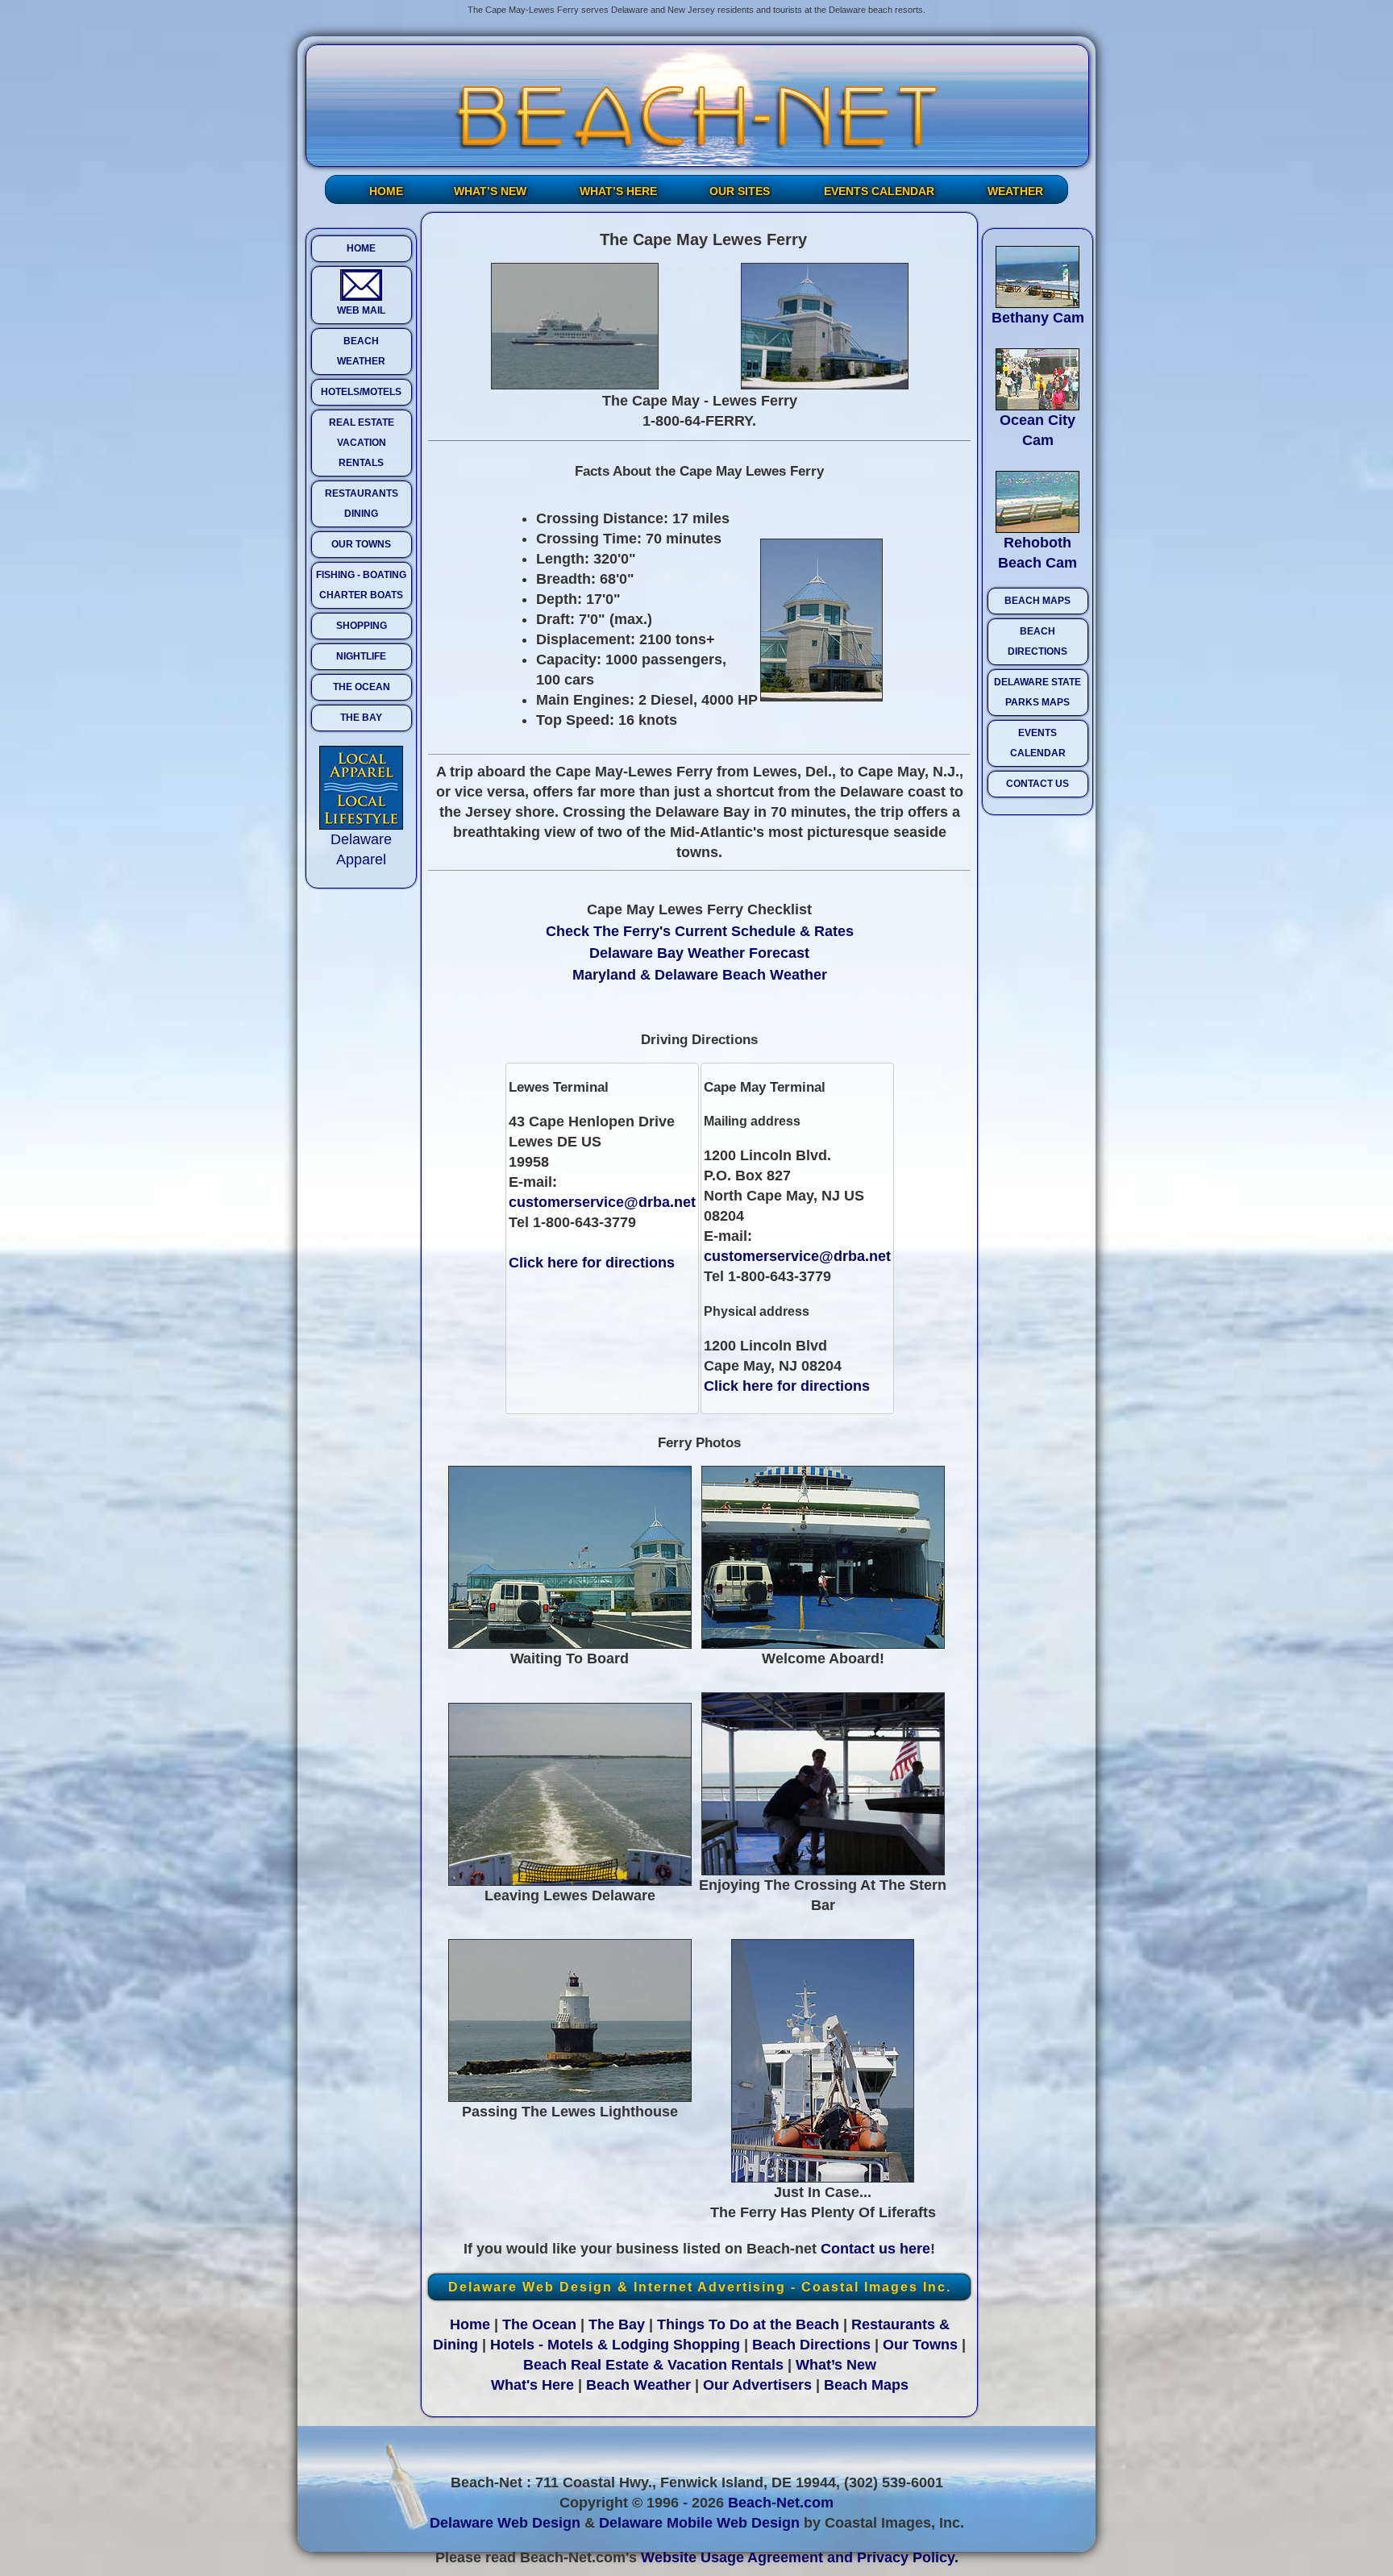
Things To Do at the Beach (748, 2324)
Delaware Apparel (361, 849)
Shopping (707, 2345)
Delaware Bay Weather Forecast (699, 953)
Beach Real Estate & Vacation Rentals (653, 2365)
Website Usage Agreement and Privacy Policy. (800, 2557)
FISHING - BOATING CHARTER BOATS (361, 585)
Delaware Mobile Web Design (699, 2523)
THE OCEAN (362, 687)
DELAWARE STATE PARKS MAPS (1037, 692)
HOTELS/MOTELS (361, 392)
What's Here (532, 2385)
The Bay (617, 2324)
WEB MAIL (361, 310)
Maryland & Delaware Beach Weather (700, 975)
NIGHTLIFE (361, 656)
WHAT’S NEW (490, 191)
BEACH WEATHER (361, 351)
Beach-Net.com (781, 2503)
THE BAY (361, 718)
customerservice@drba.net (602, 1202)
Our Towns (920, 2345)
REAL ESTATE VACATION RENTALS (362, 443)
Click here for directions (592, 1263)
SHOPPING (362, 626)
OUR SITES (740, 191)
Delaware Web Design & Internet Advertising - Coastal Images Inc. (700, 2287)
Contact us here (875, 2249)
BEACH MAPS (1037, 601)
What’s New (836, 2365)
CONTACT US (1037, 784)
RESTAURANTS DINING (362, 504)
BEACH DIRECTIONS (1037, 641)
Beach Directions (811, 2345)
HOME (386, 191)
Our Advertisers (757, 2385)
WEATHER (1015, 191)
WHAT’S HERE (618, 191)
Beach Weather (638, 2385)
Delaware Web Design (505, 2523)
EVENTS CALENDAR (879, 191)
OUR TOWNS (361, 544)
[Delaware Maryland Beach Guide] (697, 106)
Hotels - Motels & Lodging (580, 2345)
